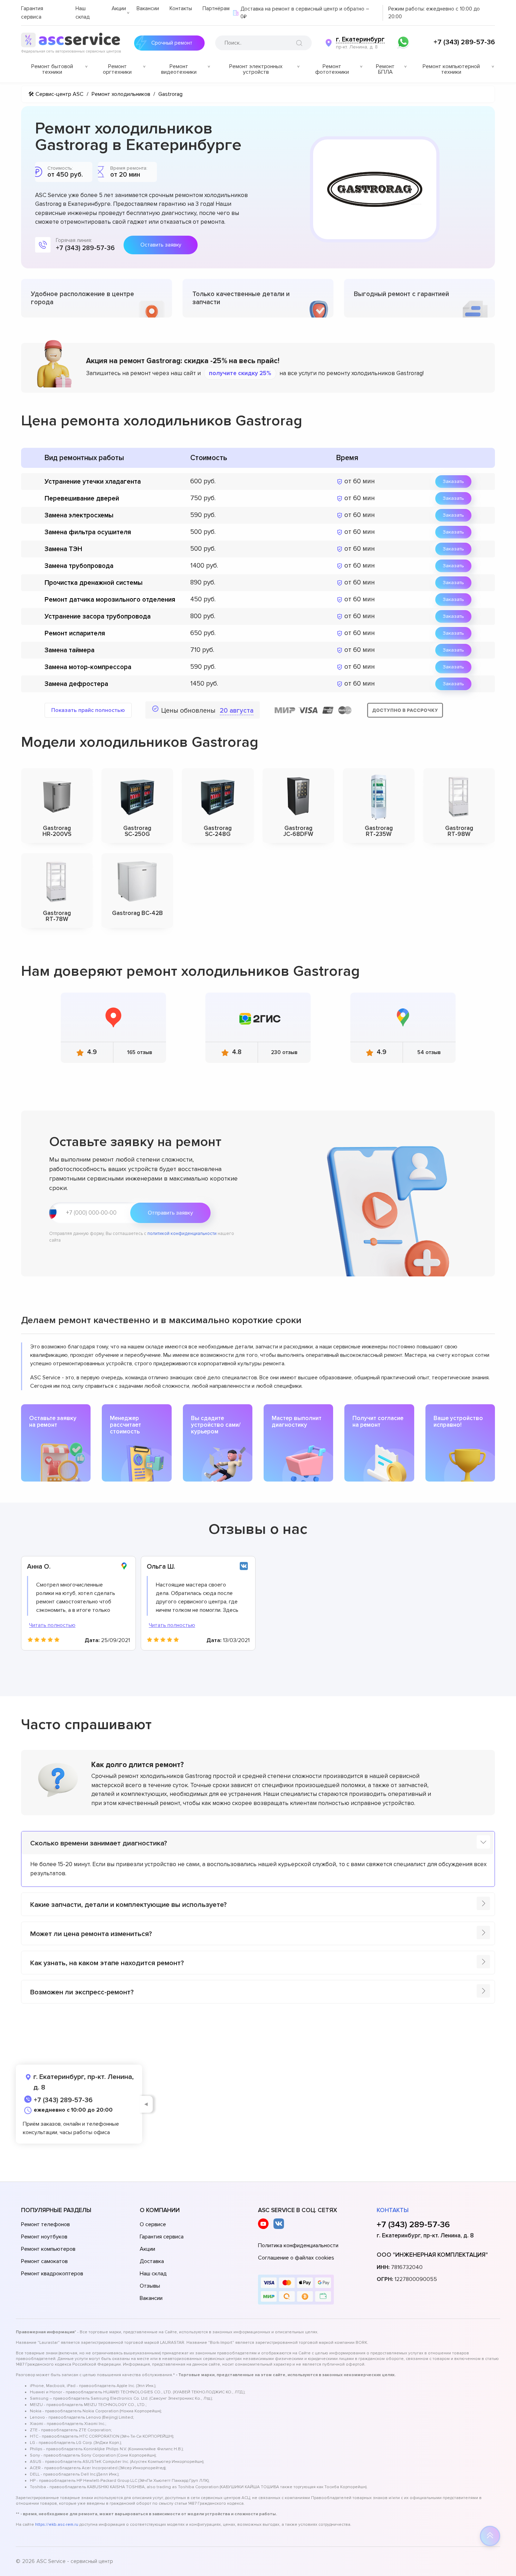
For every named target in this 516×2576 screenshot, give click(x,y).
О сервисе (153, 2224)
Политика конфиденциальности (298, 2245)
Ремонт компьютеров (48, 2249)
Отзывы (150, 2286)
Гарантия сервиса (162, 2237)
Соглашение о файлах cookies (296, 2258)
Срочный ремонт (172, 43)
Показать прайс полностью (88, 710)
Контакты (181, 8)
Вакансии (148, 8)
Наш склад (153, 2274)
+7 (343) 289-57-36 (464, 42)
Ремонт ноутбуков (44, 2237)
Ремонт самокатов (44, 2261)
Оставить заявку (161, 245)
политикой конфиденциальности (182, 1234)
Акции (119, 8)
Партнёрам (216, 8)
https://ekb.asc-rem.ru (57, 2525)
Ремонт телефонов (45, 2224)
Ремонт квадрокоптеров (52, 2274)
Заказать (453, 481)
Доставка (152, 2261)
